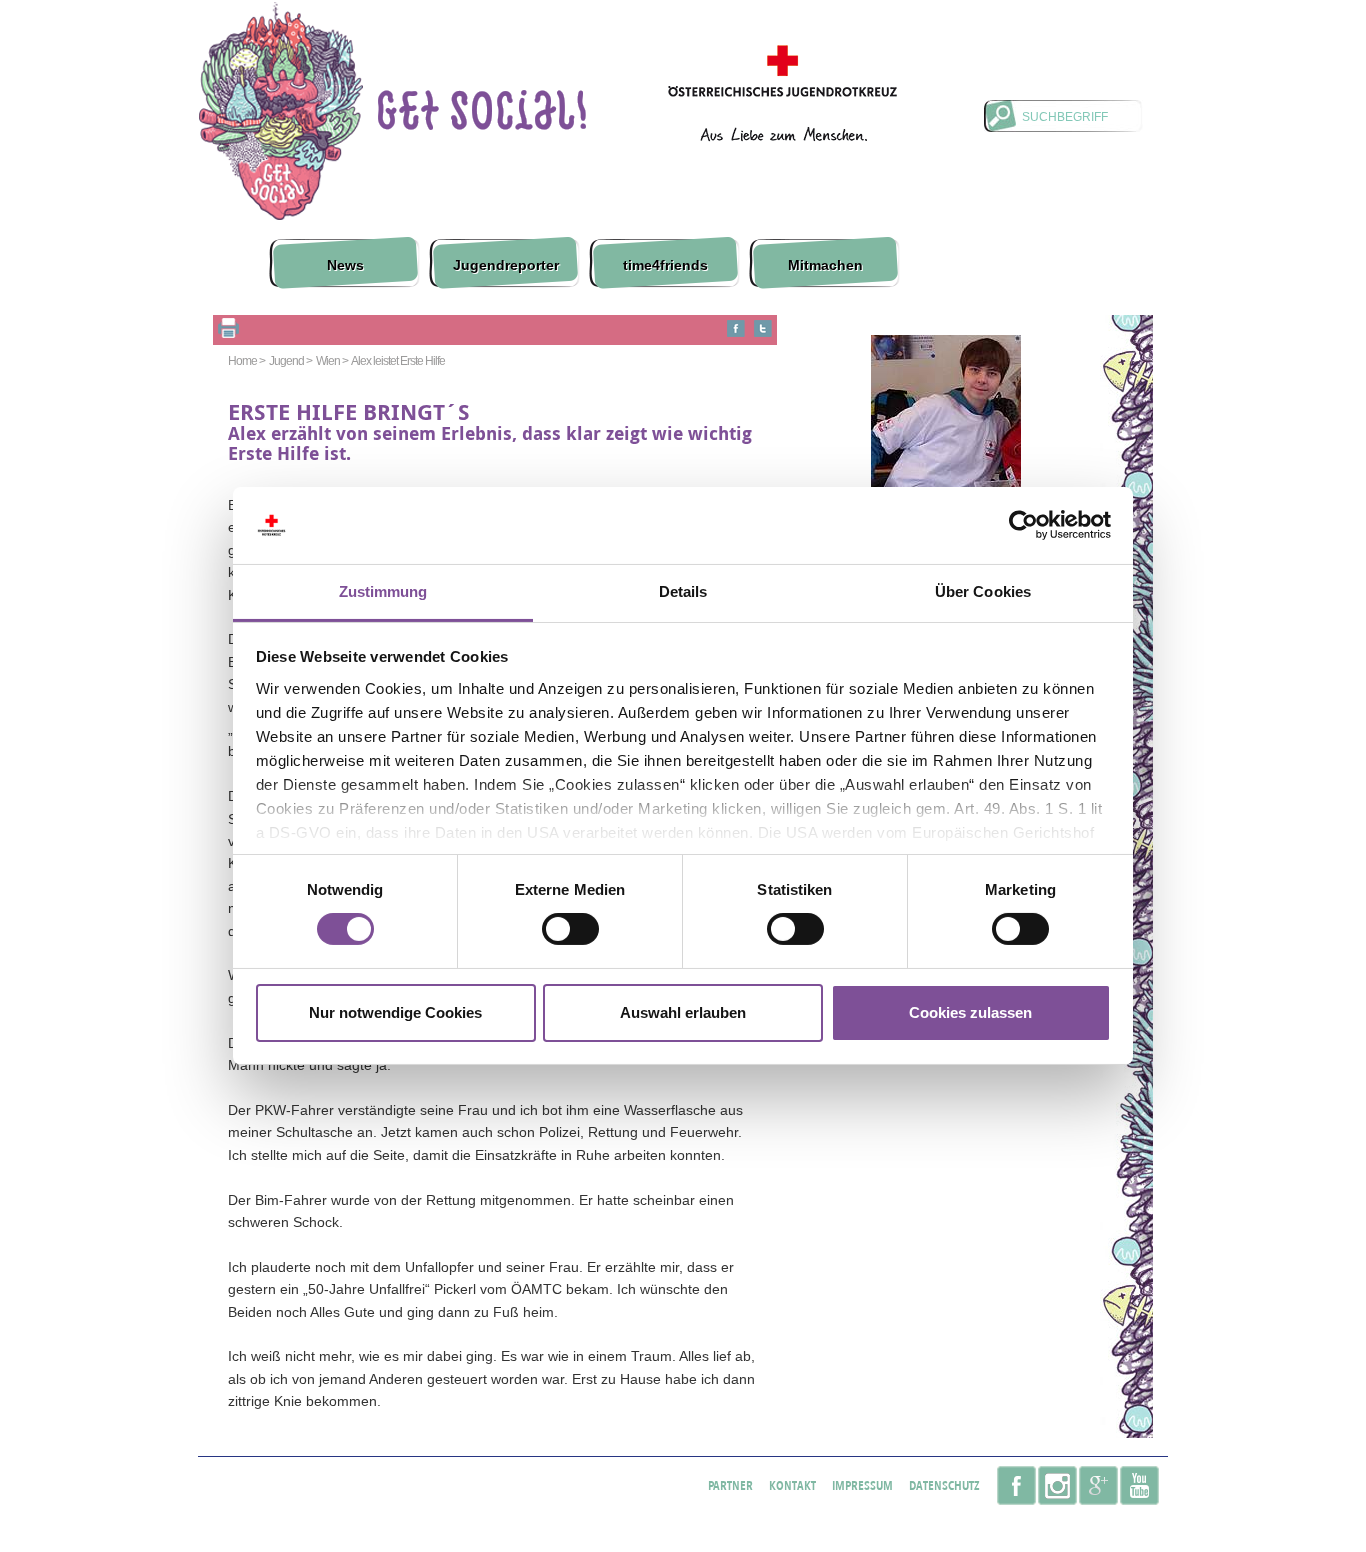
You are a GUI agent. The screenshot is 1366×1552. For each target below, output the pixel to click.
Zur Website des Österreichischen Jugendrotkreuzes (782, 93)
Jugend (286, 361)
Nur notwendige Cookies (395, 1012)
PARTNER (730, 1486)
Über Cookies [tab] (983, 591)
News (345, 265)
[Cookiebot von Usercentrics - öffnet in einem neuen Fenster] (1023, 525)
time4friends (665, 265)
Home (286, 122)
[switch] (570, 929)
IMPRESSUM (862, 1486)
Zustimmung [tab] (383, 591)
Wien (328, 361)
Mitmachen (825, 265)
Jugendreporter (506, 265)
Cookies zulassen (970, 1012)
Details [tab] (683, 591)
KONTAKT (792, 1486)
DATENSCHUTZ (944, 1486)
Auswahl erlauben (683, 1012)
